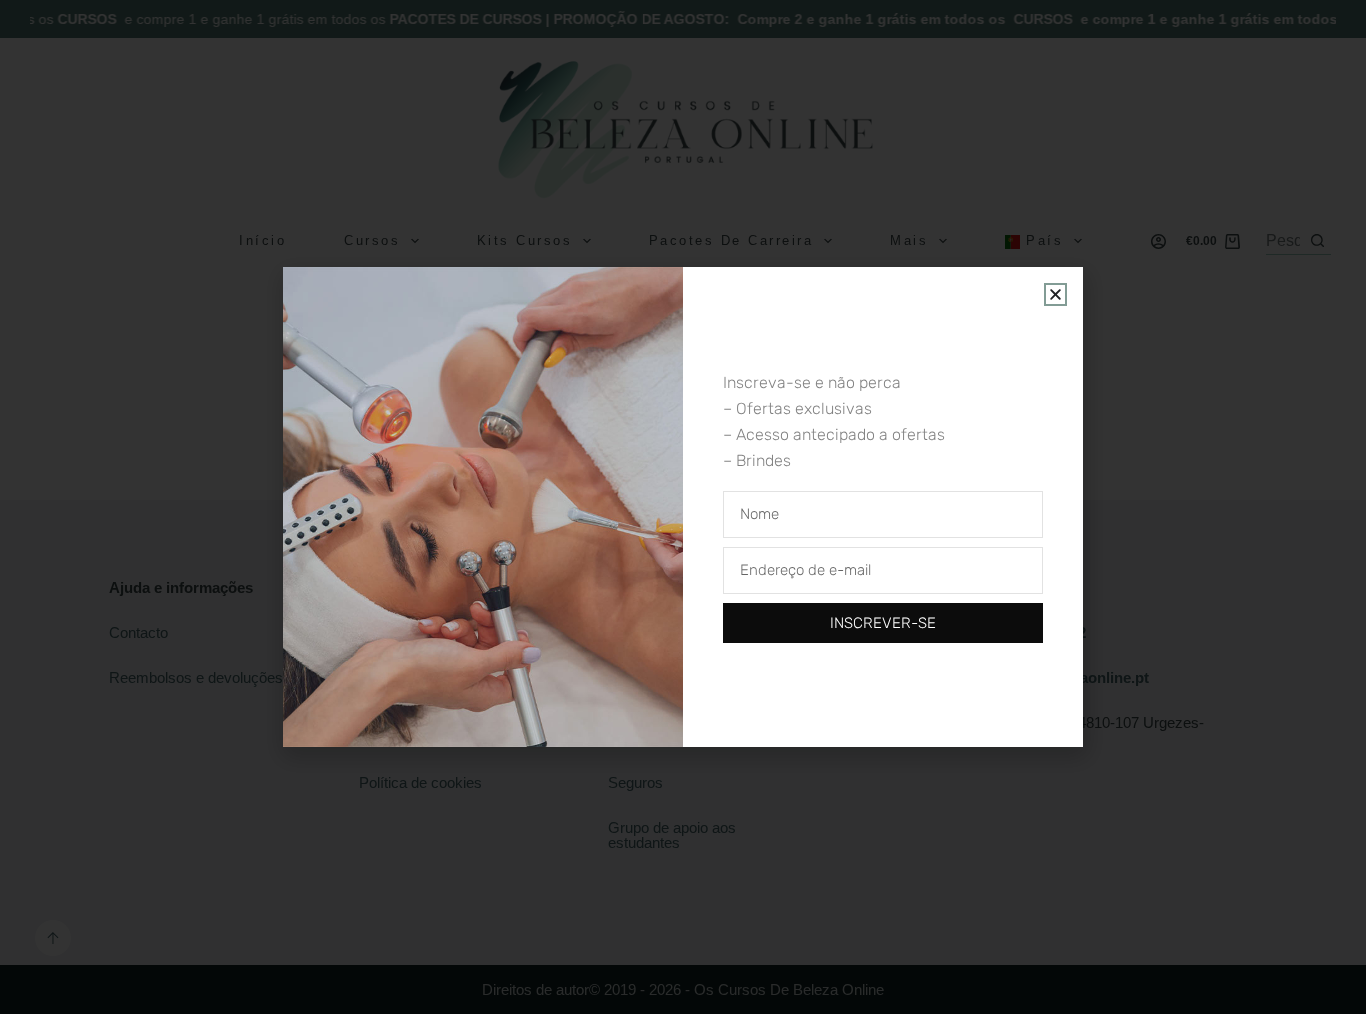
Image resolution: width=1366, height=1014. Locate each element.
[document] (683, 507)
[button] (1055, 294)
